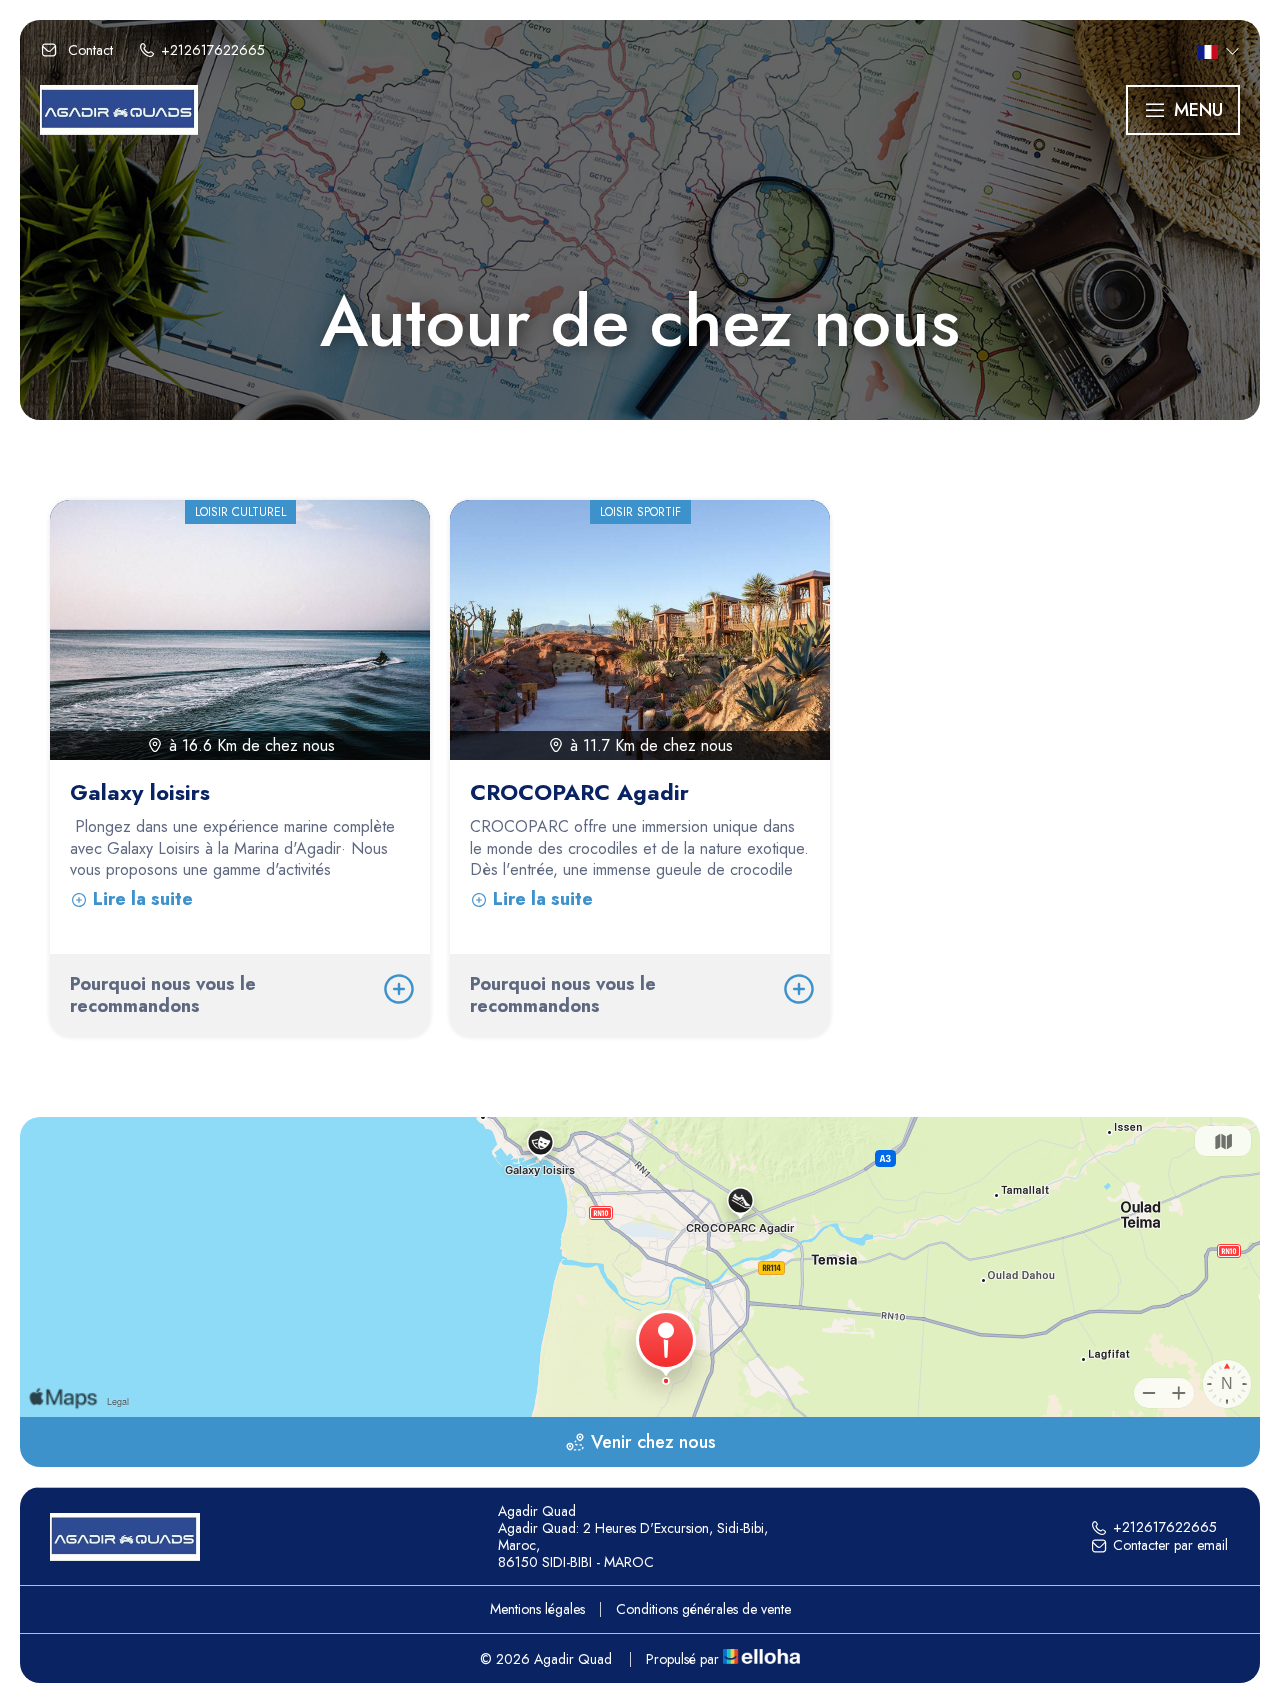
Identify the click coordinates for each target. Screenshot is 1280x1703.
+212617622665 (1165, 1528)
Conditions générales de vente (703, 1609)
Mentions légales (537, 1609)
